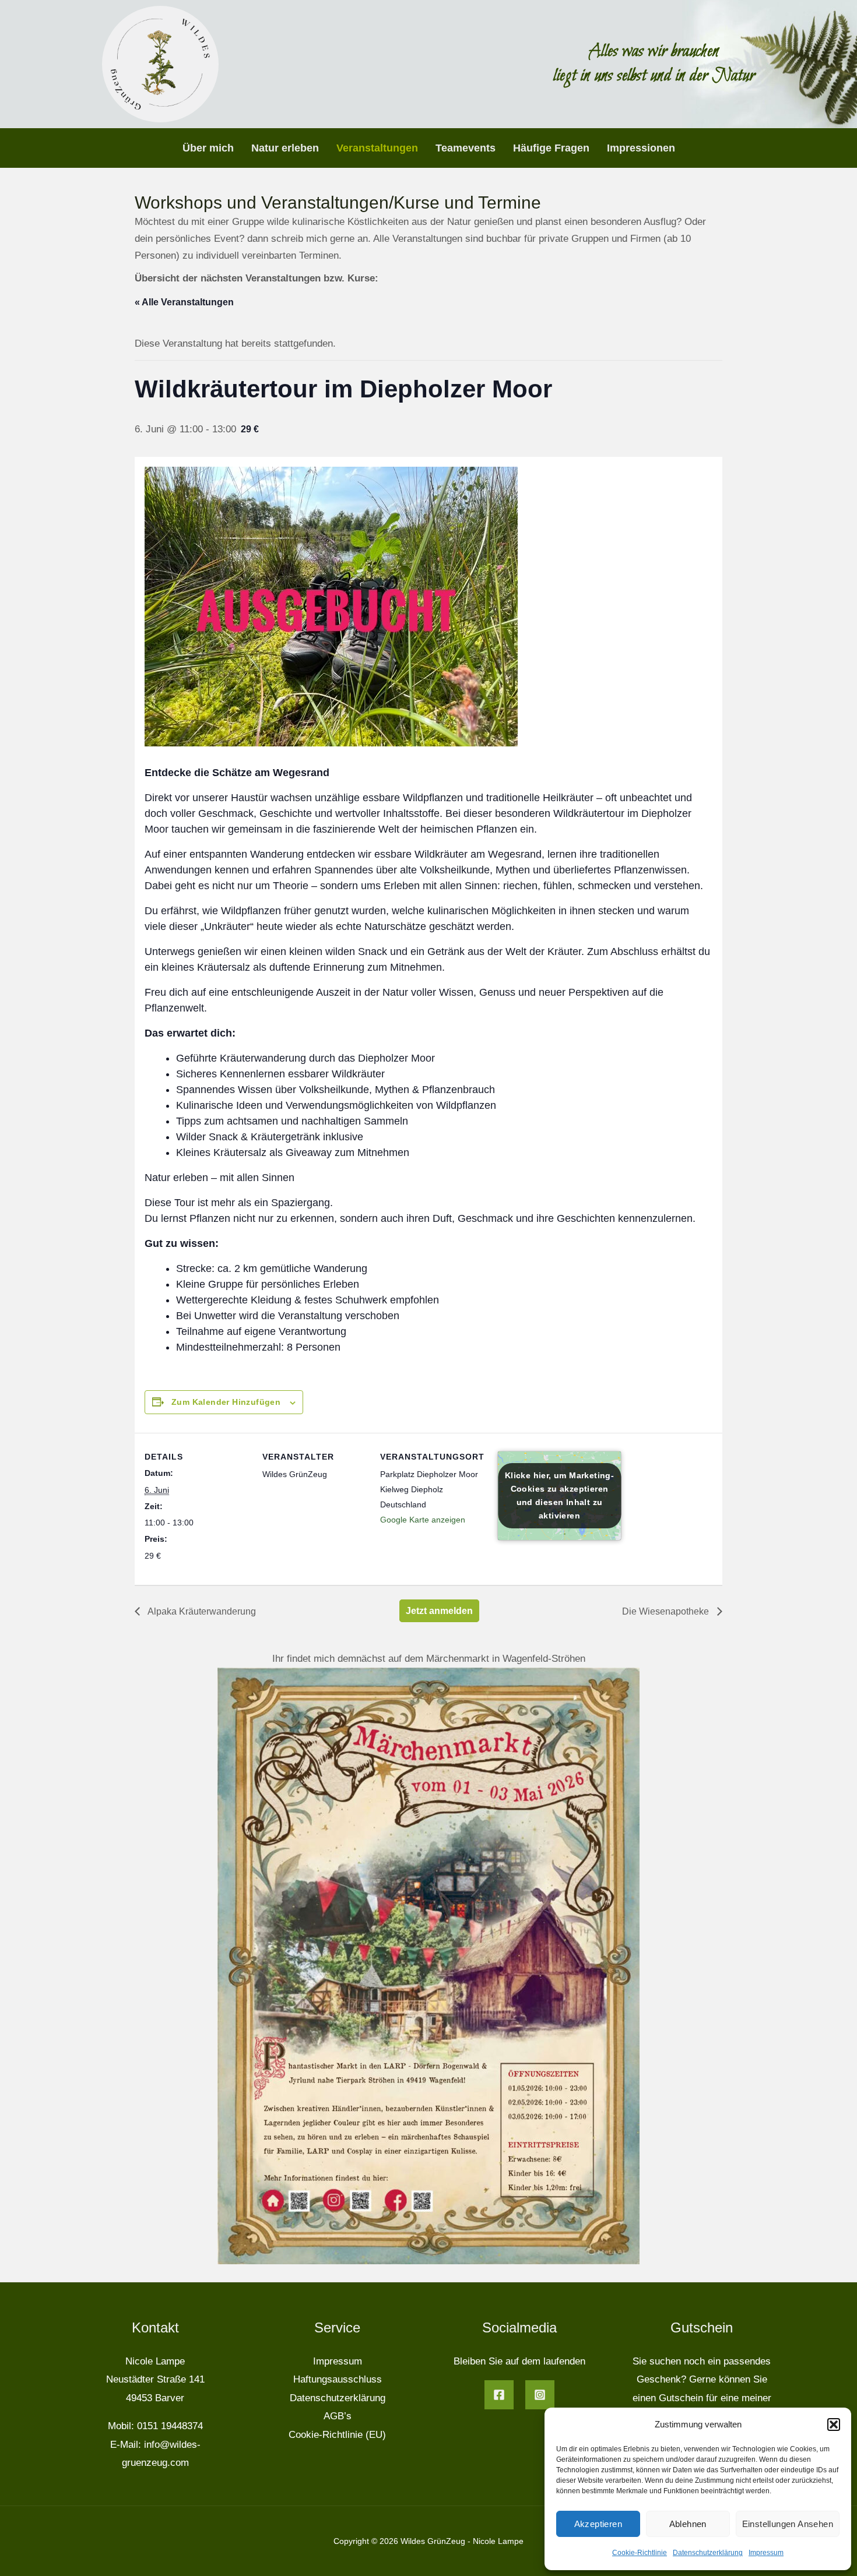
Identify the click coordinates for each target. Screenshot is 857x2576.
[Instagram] (540, 2395)
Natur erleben (285, 148)
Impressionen (641, 148)
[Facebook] (499, 2395)
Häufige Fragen (551, 148)
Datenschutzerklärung (708, 2553)
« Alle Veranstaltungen (184, 302)
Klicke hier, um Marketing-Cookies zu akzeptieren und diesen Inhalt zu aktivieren (559, 1495)
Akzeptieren (598, 2524)
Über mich (208, 148)
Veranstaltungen (377, 148)
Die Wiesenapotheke (667, 1611)
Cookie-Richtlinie (640, 2553)
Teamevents (466, 148)
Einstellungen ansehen (788, 2524)
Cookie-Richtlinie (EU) (337, 2435)
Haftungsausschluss (338, 2379)
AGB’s (338, 2416)
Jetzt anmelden (439, 1611)
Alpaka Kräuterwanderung (201, 1611)
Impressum (766, 2553)
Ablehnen (688, 2524)
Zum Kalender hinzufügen (226, 1402)
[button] (834, 2425)
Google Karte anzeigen (423, 1520)
